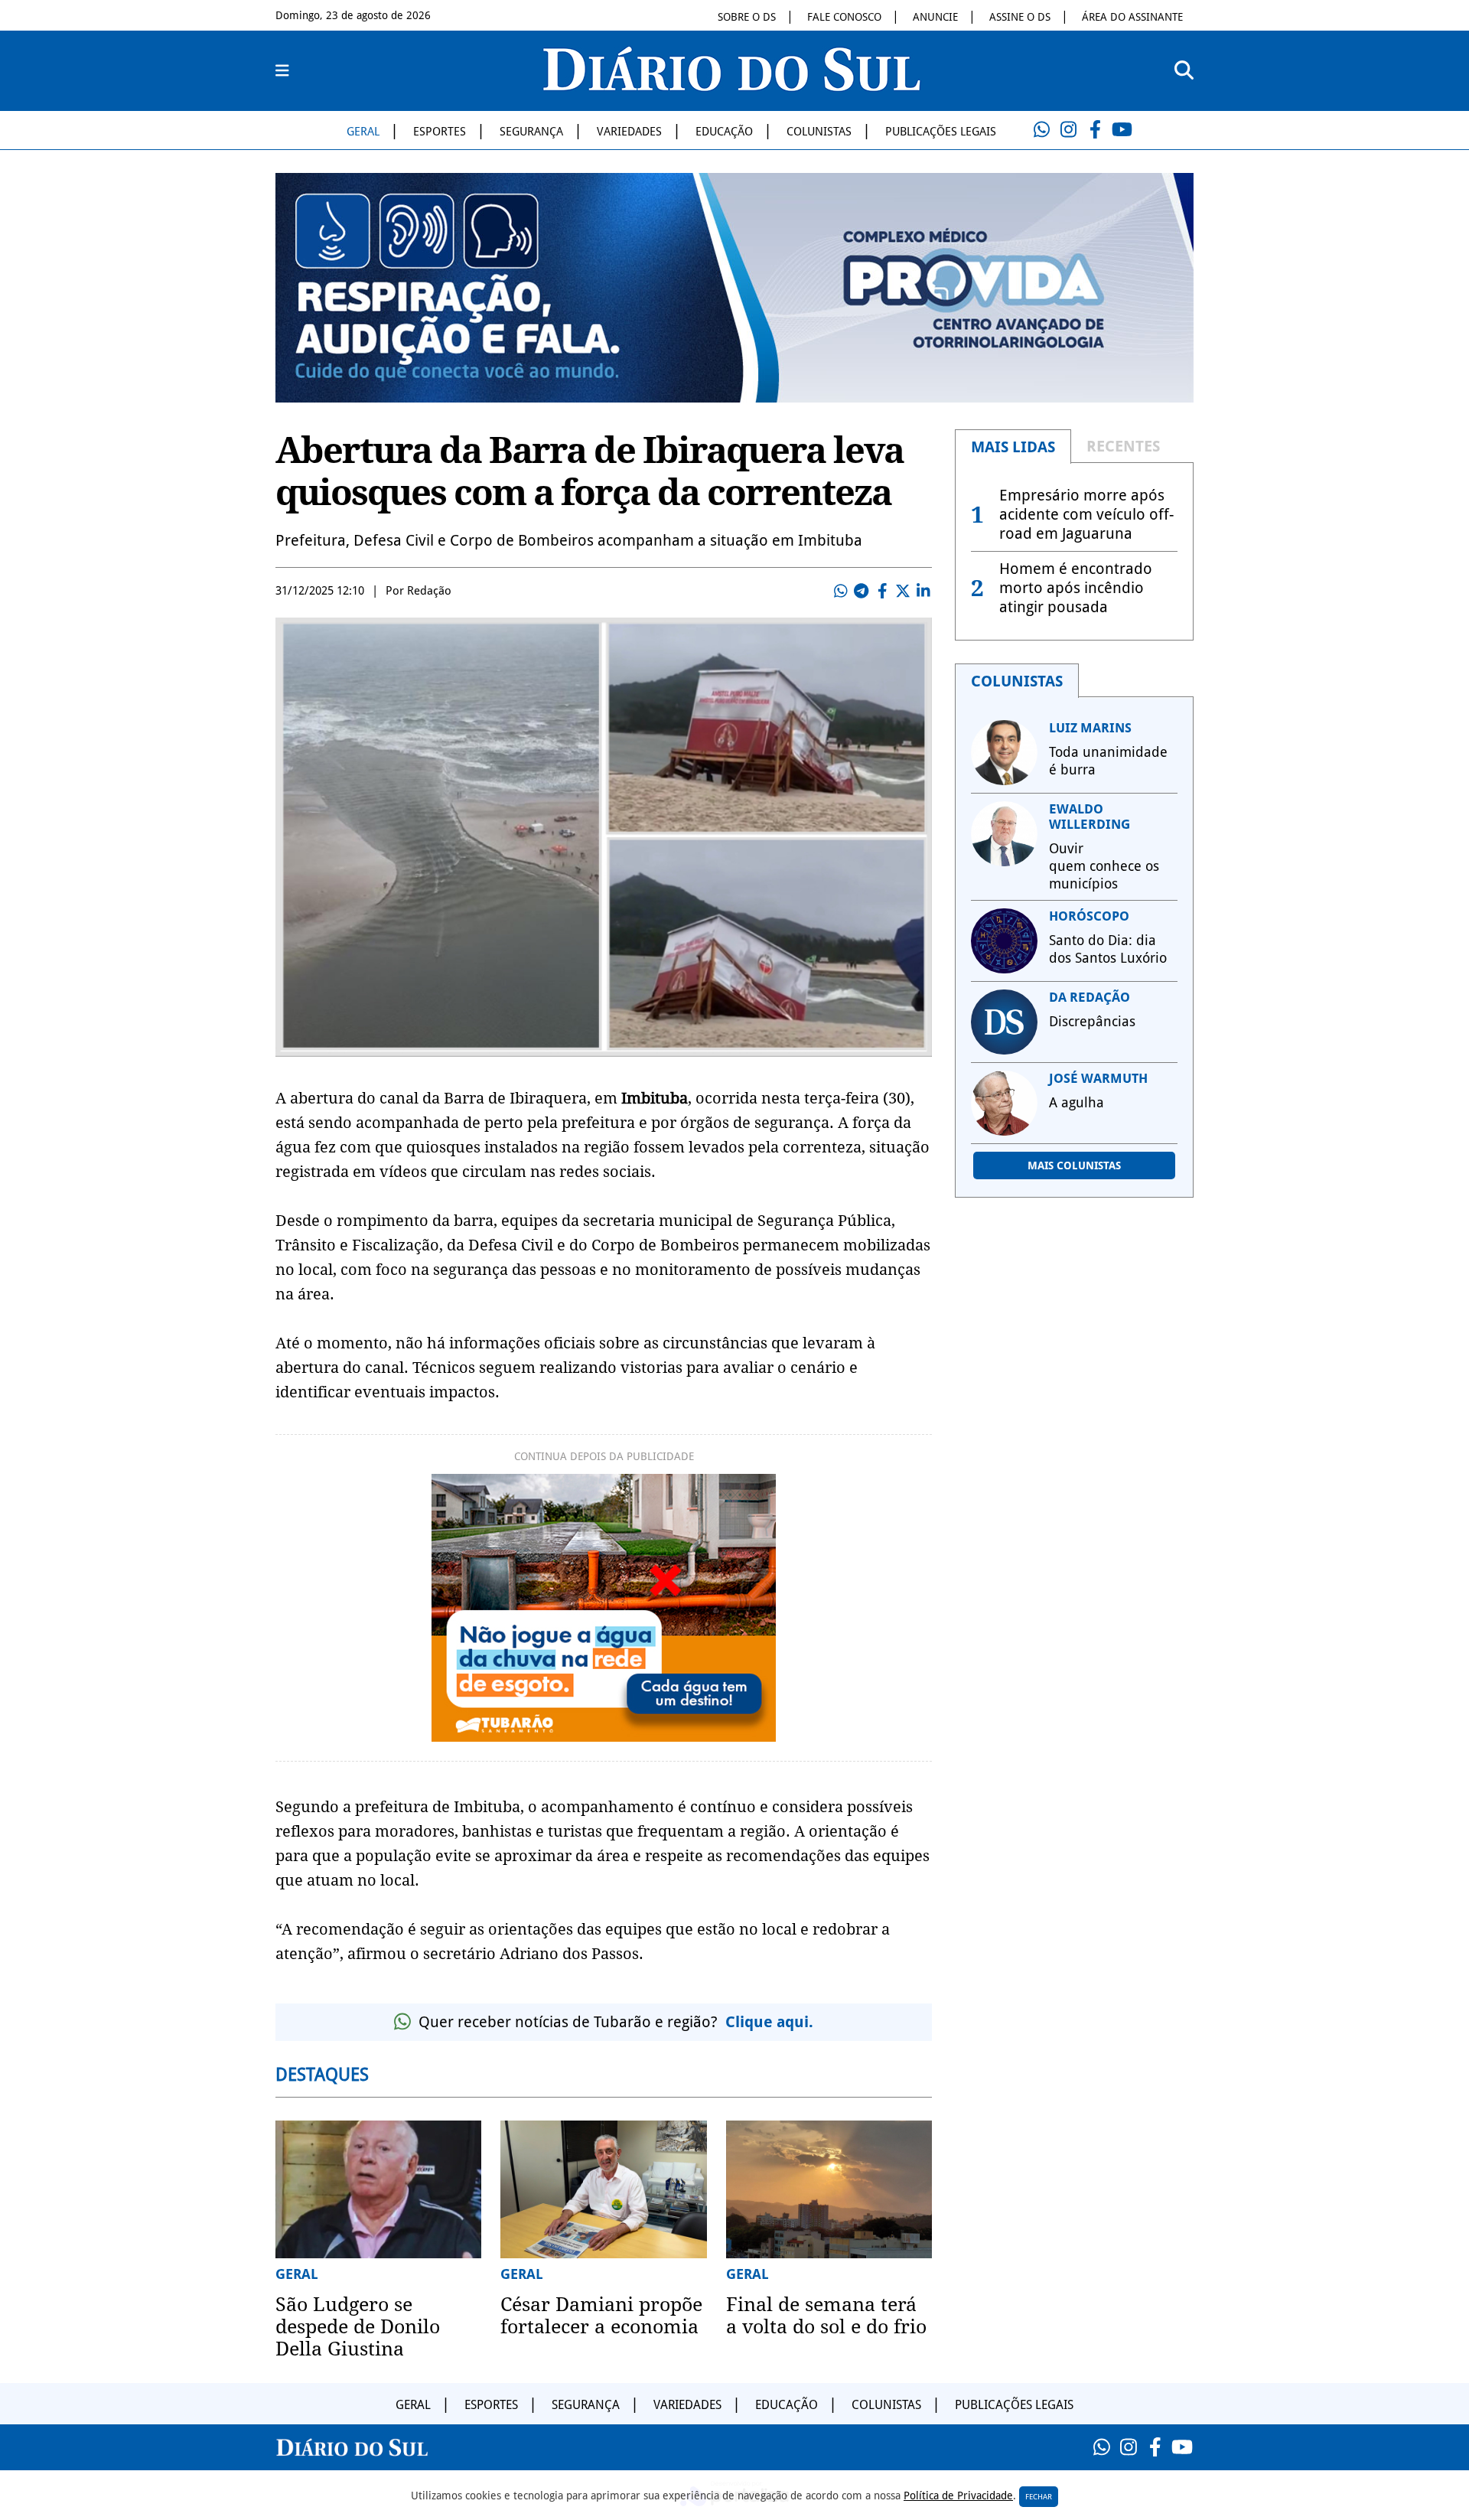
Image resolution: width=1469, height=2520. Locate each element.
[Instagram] (1068, 130)
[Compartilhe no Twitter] (903, 591)
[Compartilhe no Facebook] (882, 591)
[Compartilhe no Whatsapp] (841, 591)
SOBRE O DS (747, 17)
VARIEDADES (629, 132)
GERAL (363, 132)
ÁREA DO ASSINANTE (1132, 17)
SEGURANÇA (531, 132)
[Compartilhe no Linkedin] (923, 591)
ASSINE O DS (1020, 17)
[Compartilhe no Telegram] (862, 591)
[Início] (731, 86)
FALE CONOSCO (844, 17)
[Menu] (282, 71)
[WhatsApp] (1041, 130)
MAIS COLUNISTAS (1074, 1165)
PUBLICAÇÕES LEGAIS (941, 132)
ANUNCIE (935, 17)
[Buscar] (1184, 71)
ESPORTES (440, 132)
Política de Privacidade (958, 2496)
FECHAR (1039, 2497)
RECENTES (1123, 446)
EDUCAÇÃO (724, 132)
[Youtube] (1122, 130)
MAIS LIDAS (1013, 447)
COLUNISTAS (819, 132)
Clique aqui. (769, 2022)
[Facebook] (1095, 130)
